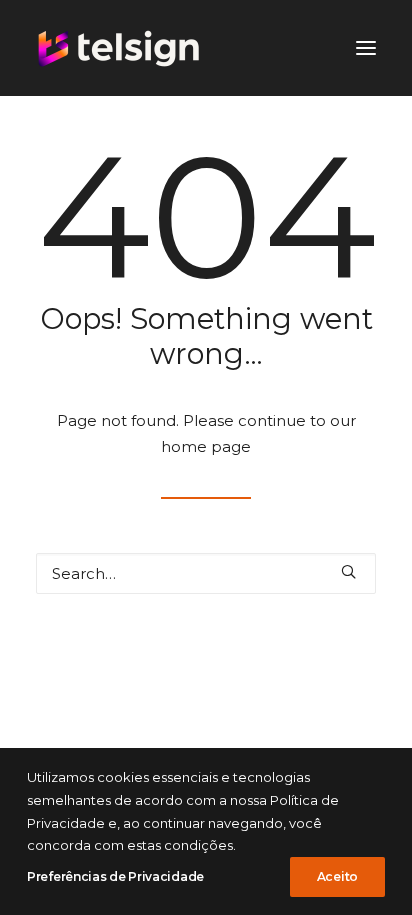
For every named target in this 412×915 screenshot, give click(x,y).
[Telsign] (119, 48)
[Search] (206, 573)
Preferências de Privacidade (115, 876)
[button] (348, 571)
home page (206, 446)
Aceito (337, 876)
